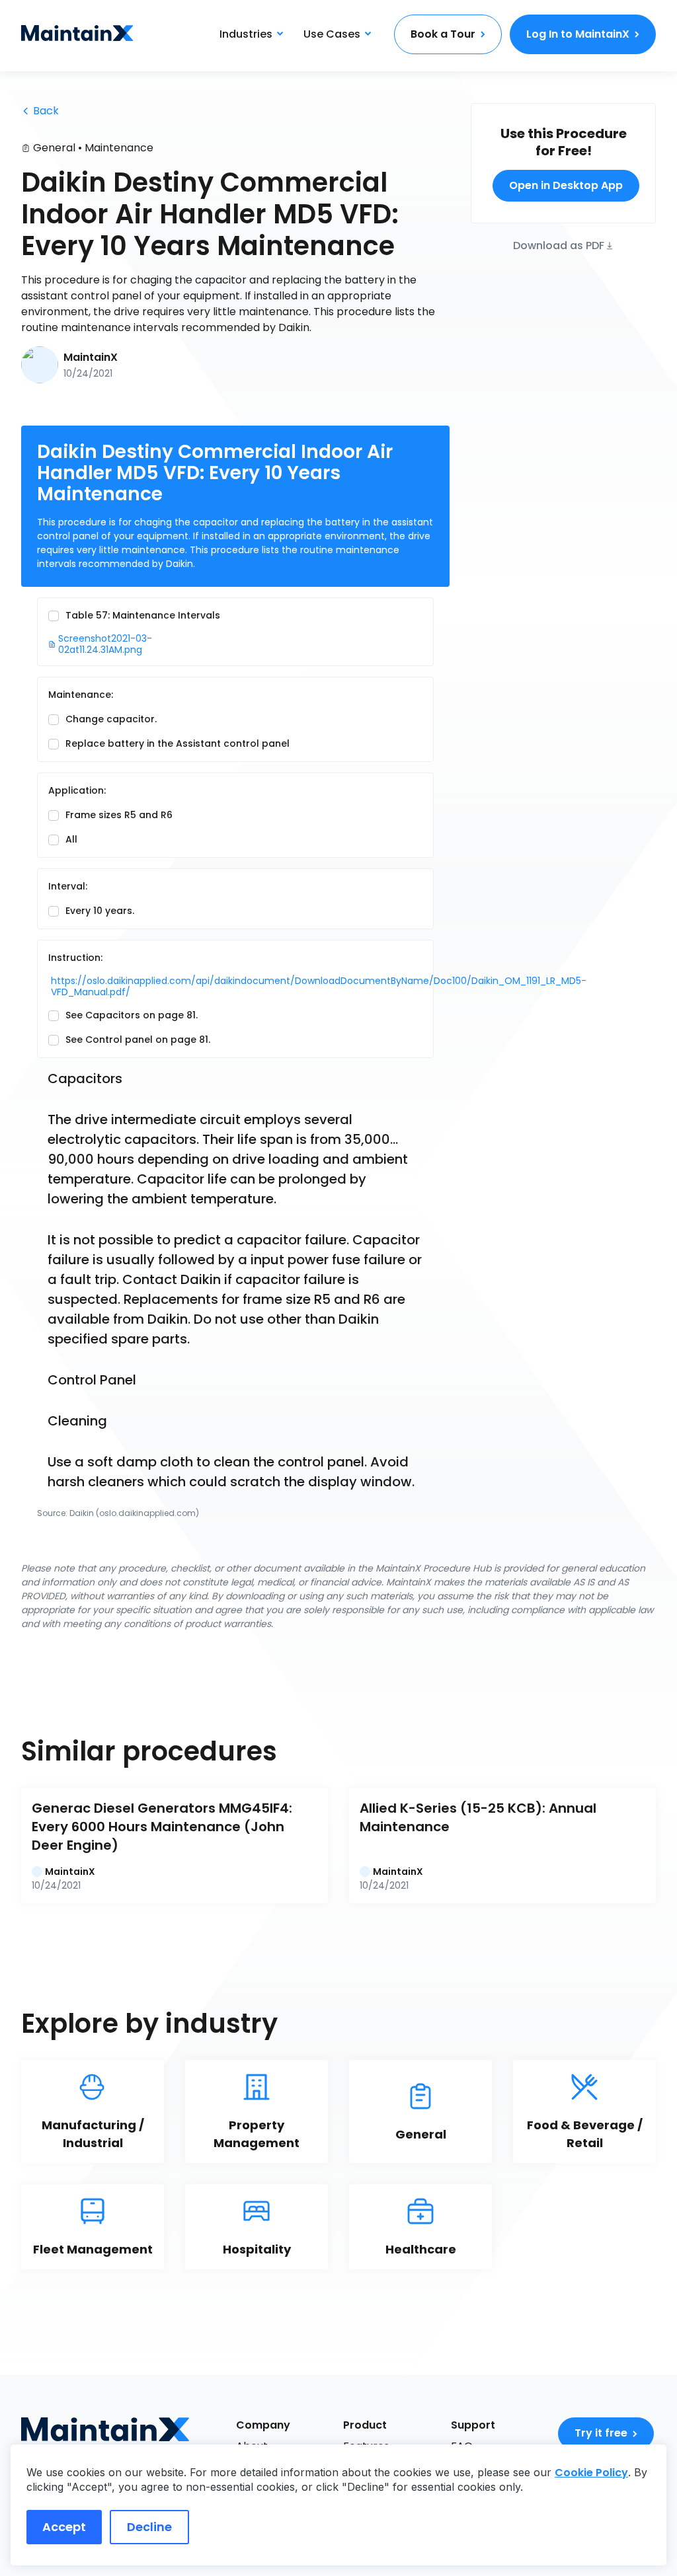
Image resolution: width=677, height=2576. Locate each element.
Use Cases (332, 34)
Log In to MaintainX (578, 34)
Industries (246, 34)
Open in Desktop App (566, 185)
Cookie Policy (591, 2473)
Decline (149, 2527)
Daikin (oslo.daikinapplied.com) (134, 1513)
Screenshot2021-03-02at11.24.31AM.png (105, 644)
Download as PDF (559, 245)
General (54, 148)
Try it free (601, 2433)
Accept (64, 2527)
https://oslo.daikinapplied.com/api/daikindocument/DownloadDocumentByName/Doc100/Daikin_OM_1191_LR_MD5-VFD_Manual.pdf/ (138, 987)
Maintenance (119, 148)
